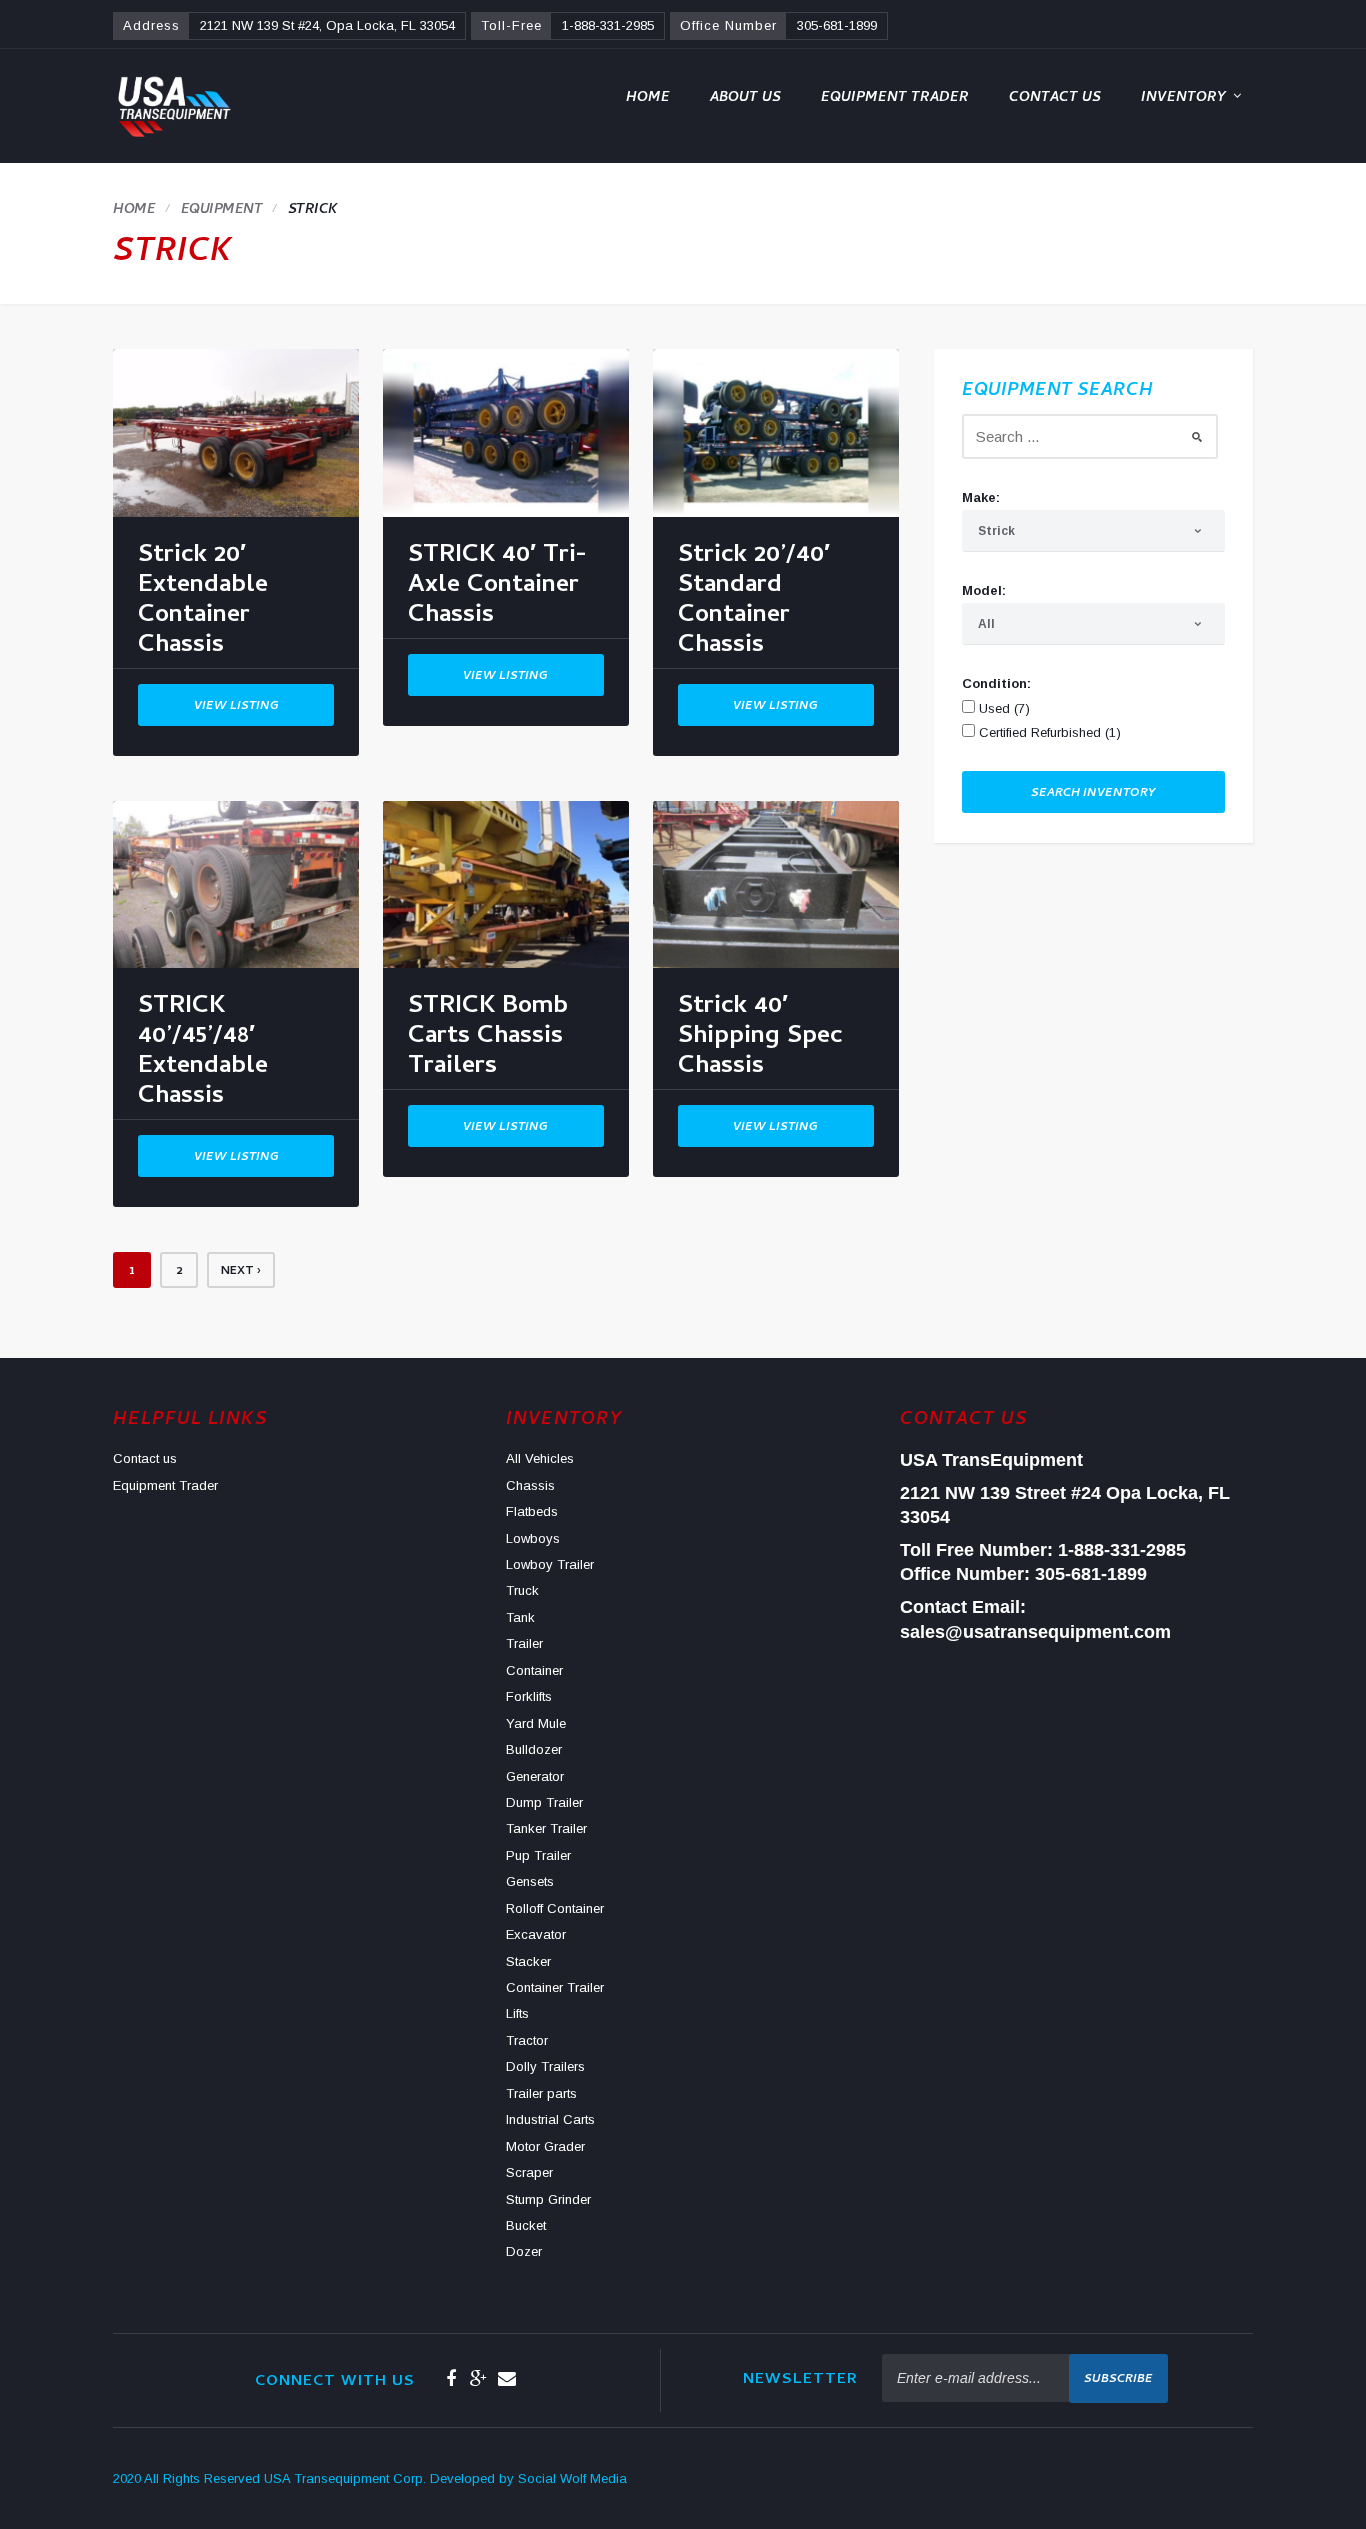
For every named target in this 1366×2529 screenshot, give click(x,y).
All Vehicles (540, 1458)
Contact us (1055, 98)
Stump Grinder (548, 2199)
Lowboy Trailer (550, 1564)
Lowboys (533, 1538)
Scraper (529, 2172)
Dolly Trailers (545, 2066)
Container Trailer (555, 1987)
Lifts (517, 2013)
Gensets (530, 1881)
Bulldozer (534, 1749)
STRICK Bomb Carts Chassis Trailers (488, 1040)
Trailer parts (541, 2093)
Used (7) (1002, 708)
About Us (745, 98)
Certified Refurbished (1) (1048, 732)
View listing (236, 707)
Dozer (524, 2251)
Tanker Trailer (546, 1828)
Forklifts (529, 1696)
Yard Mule (536, 1723)
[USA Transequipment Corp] (173, 106)
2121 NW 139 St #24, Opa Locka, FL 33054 (327, 25)
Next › (241, 1272)
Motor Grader (545, 2146)
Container (534, 1670)
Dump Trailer (544, 1802)
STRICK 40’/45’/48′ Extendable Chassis (203, 1055)
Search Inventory (1093, 794)
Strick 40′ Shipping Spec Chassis (760, 1040)
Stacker (528, 1961)
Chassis (530, 1485)
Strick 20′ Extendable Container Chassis (203, 604)
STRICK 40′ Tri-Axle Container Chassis (497, 589)
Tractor (527, 2040)
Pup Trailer (538, 1855)
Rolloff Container (555, 1908)
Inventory (1183, 98)
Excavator (536, 1934)
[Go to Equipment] (222, 210)
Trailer (524, 1643)
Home (648, 98)
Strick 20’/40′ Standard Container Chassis (754, 604)
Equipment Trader (895, 98)
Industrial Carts (550, 2119)
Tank (520, 1617)
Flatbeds (532, 1511)
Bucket (526, 2225)
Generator (535, 1776)
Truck (522, 1590)
